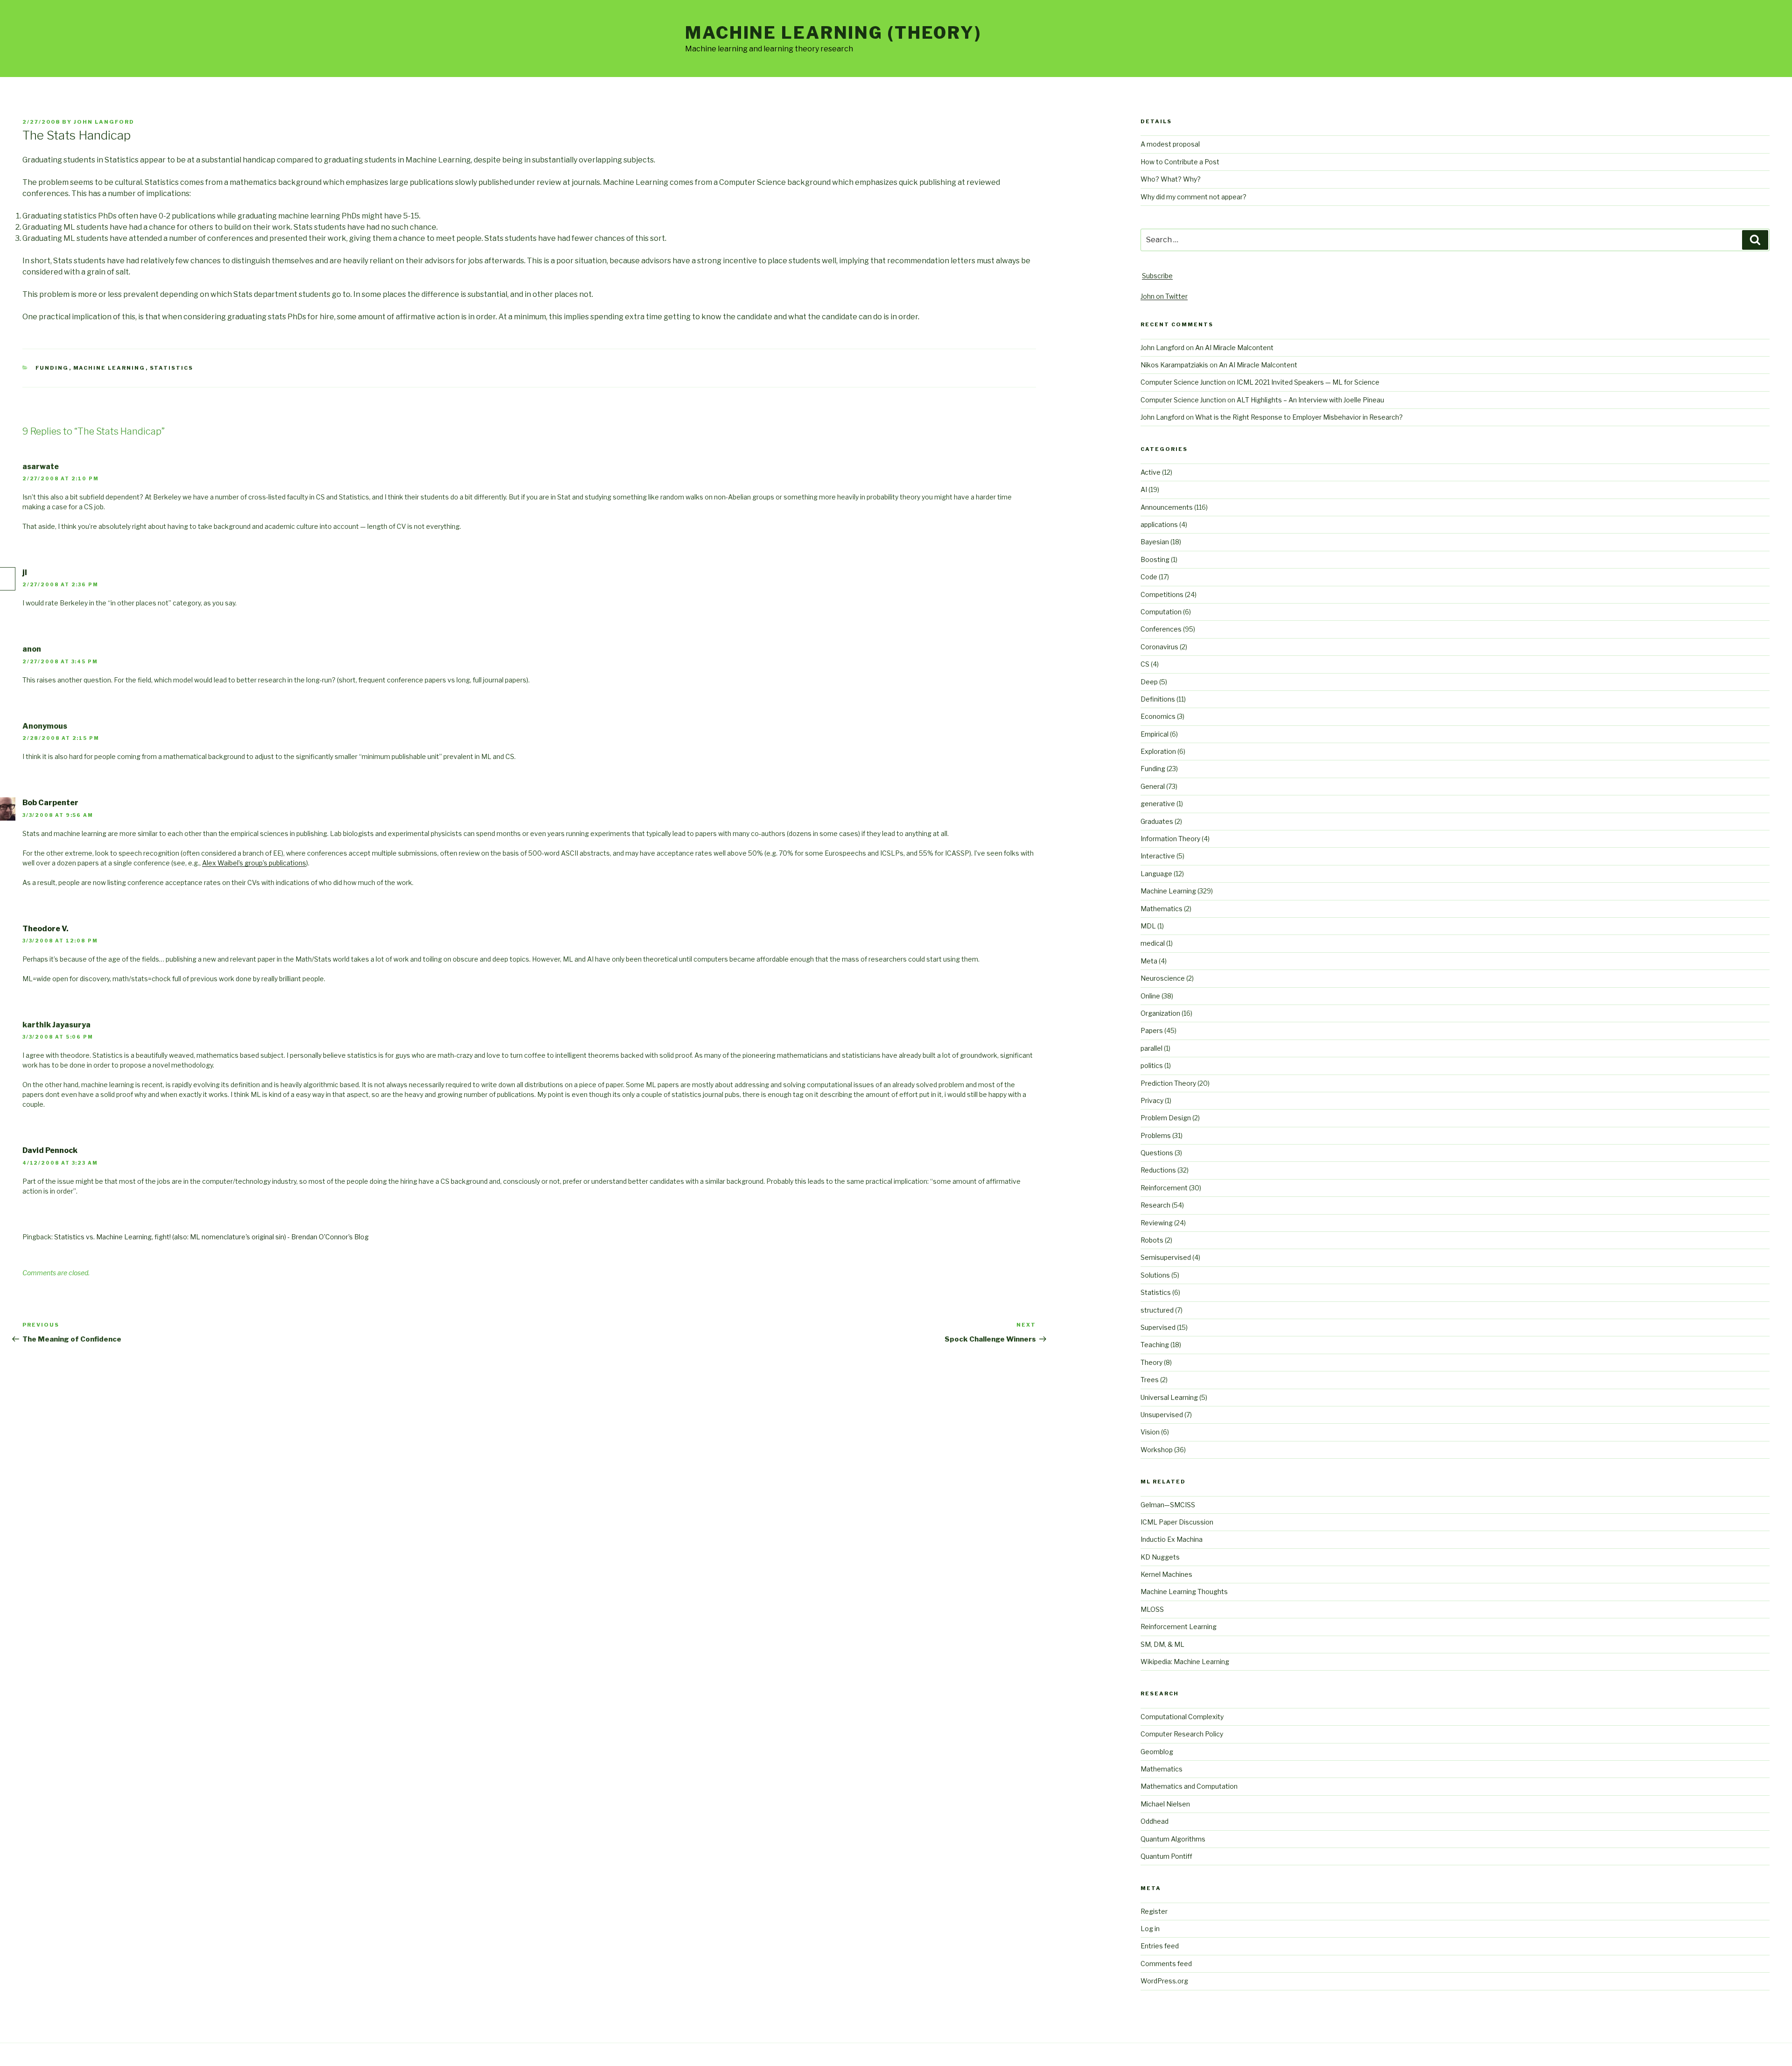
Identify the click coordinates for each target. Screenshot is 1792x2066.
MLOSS (1152, 1609)
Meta (1149, 961)
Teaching (1155, 1345)
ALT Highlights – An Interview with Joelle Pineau (1310, 400)
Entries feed (1160, 1946)
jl (25, 573)
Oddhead (1155, 1821)
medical (1153, 943)
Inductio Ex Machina (1172, 1539)
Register (1154, 1911)
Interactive (1158, 856)
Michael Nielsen (1165, 1804)
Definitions (1158, 699)
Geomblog (1157, 1752)
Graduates (1157, 821)
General (1153, 786)
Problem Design (1166, 1118)
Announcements (1167, 507)
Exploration (1158, 751)
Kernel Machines (1166, 1574)
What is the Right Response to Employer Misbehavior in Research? (1299, 417)
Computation (1161, 612)
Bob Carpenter (50, 803)
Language (1156, 874)
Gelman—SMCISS (1168, 1505)
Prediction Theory (1168, 1083)
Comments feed (1166, 1964)
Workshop (1157, 1450)
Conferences (1161, 629)
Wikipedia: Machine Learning (1185, 1662)
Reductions (1158, 1170)
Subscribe (1157, 276)
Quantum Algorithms (1173, 1839)
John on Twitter (1164, 296)
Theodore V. (45, 929)
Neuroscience (1163, 978)
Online (1150, 996)
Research (1155, 1205)
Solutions (1155, 1275)
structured (1157, 1310)
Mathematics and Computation (1189, 1786)
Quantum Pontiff (1166, 1856)
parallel (1151, 1048)
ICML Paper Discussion (1177, 1522)
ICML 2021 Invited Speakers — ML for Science (1308, 382)
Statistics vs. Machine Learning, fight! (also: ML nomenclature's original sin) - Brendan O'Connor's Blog (211, 1237)
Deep (1149, 682)
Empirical (1155, 734)
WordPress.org (1164, 1981)
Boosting (1155, 559)
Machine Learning (109, 368)
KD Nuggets (1160, 1557)
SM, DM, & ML (1162, 1644)
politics (1152, 1065)
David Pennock (50, 1150)
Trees (1150, 1380)
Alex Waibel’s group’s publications (254, 863)
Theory (1151, 1362)
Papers (1152, 1030)
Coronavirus (1159, 647)
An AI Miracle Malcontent (1234, 348)
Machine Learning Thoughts (1184, 1592)
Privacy (1152, 1100)
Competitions (1162, 594)
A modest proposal (1170, 144)
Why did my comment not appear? (1193, 197)
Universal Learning (1169, 1397)
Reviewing (1157, 1223)
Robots (1152, 1240)
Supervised (1158, 1327)
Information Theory (1170, 839)
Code (1149, 577)
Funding (52, 368)
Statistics (172, 368)
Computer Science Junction (1183, 382)
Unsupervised (1162, 1415)
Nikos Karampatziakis (1174, 365)
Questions (1157, 1153)
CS (1145, 664)
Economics (1158, 716)
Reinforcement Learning (1179, 1627)
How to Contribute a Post (1180, 162)
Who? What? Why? (1171, 179)
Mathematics (1162, 909)
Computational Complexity (1182, 1717)
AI (1144, 489)
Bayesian (1155, 542)
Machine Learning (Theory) (833, 33)
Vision (1150, 1432)
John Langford (104, 122)
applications (1159, 524)
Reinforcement (1164, 1188)
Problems (1156, 1135)
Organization (1160, 1013)
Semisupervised (1166, 1257)
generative (1158, 804)
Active (1151, 472)
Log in (1150, 1929)
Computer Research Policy (1182, 1734)
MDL (1148, 926)
